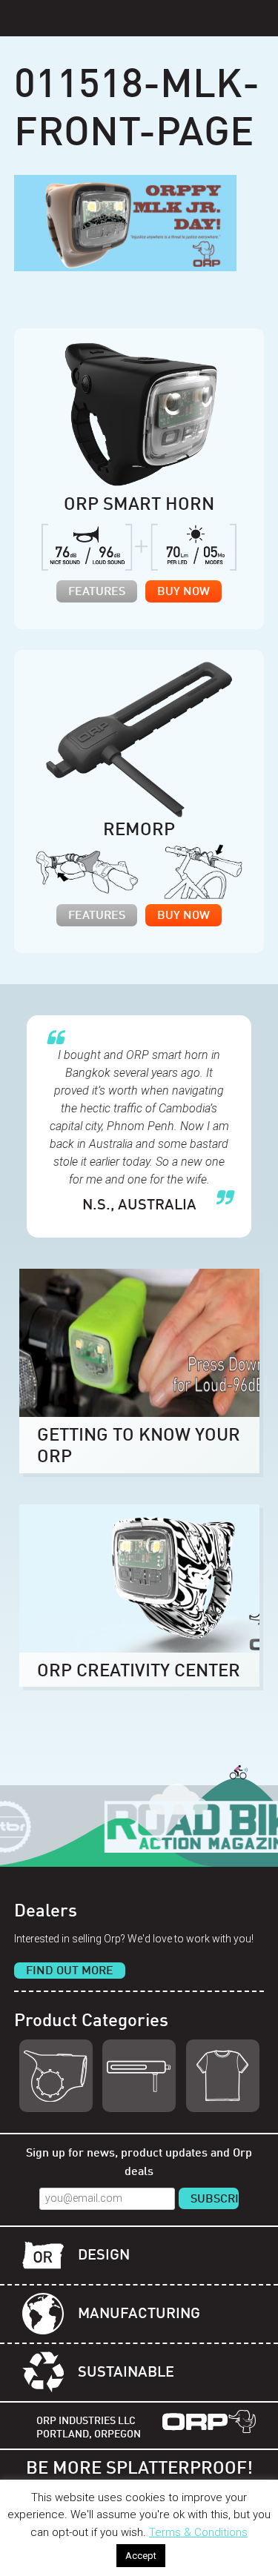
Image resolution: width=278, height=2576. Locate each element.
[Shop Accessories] (223, 2076)
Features (97, 592)
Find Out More (70, 1971)
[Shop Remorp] (139, 2076)
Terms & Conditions (198, 2532)
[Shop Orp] (56, 2076)
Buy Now (183, 592)
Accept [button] (141, 2556)
